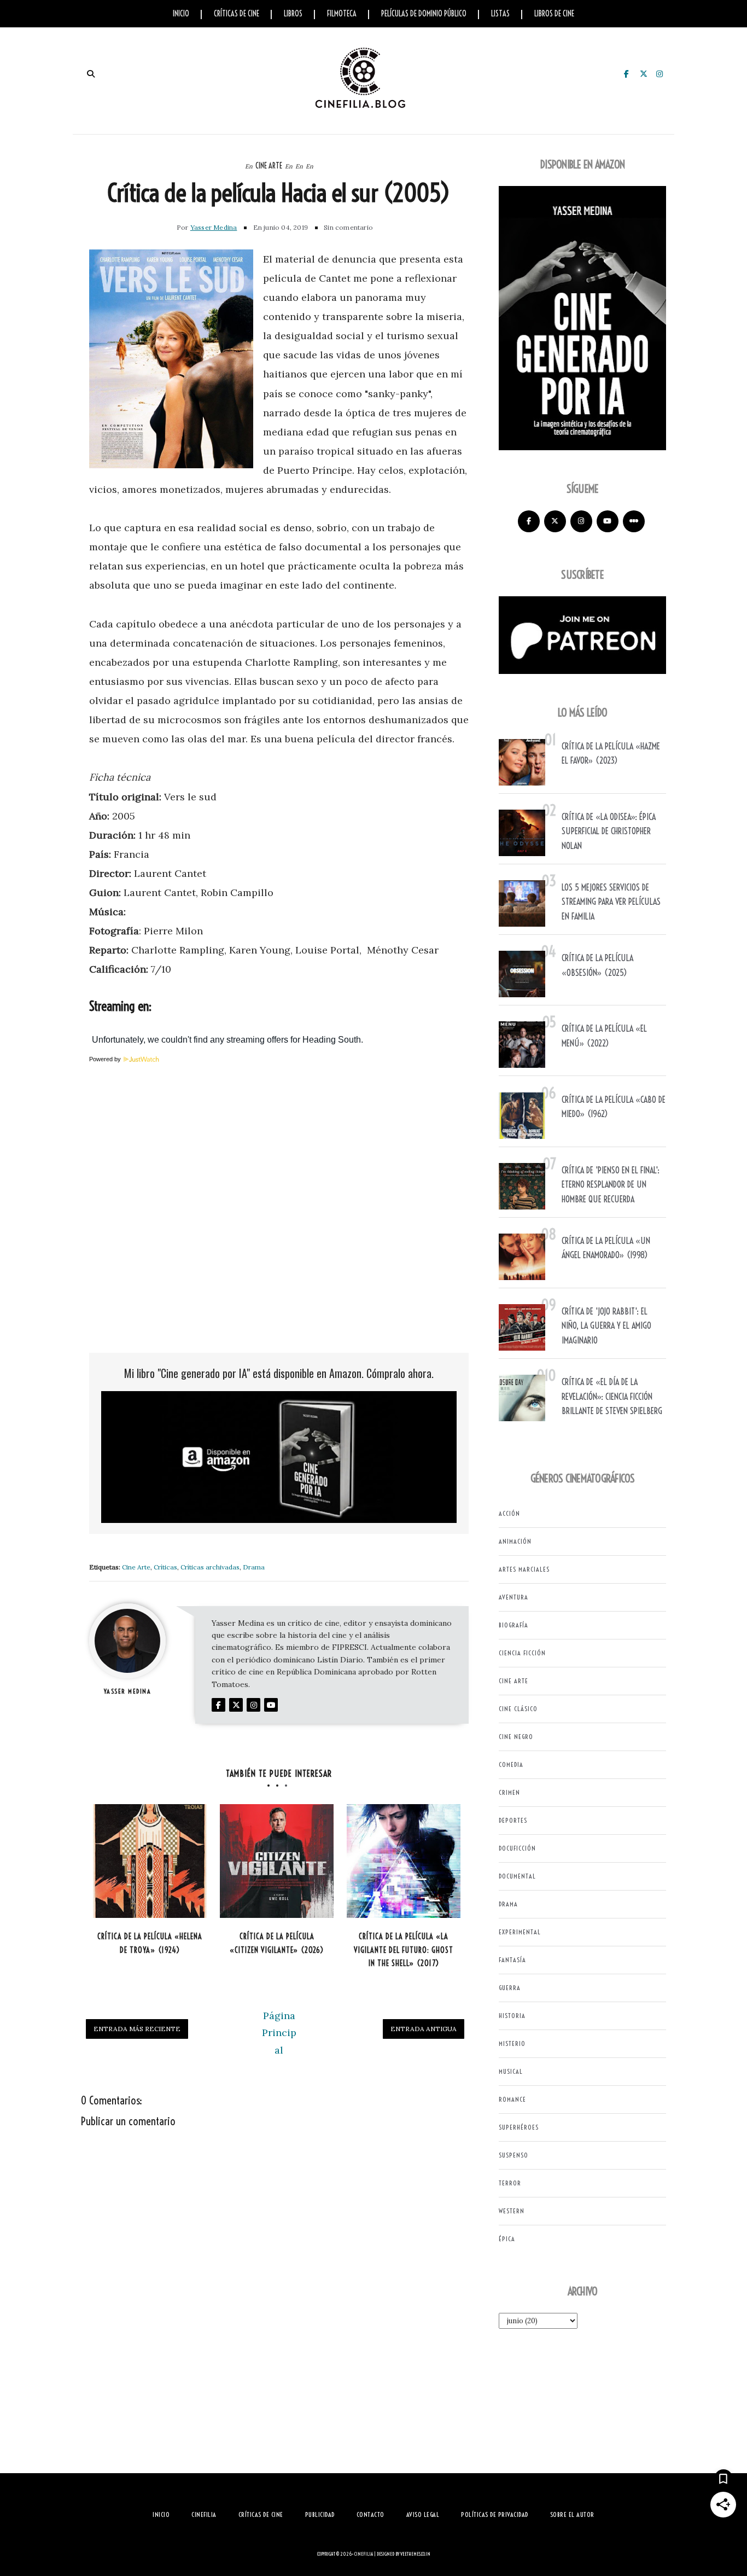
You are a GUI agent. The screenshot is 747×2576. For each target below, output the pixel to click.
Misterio (512, 2043)
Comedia (511, 1764)
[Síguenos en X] (555, 521)
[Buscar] (91, 74)
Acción (509, 1513)
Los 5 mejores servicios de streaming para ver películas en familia (611, 902)
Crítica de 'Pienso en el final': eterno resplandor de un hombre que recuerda (611, 1185)
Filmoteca (342, 14)
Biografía (513, 1625)
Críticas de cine (237, 14)
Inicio (181, 14)
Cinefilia (364, 2554)
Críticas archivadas (210, 1567)
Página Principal (279, 2033)
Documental (517, 1876)
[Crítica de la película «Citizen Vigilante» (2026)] (277, 1861)
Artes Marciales (524, 1569)
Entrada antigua (424, 2029)
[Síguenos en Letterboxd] (634, 521)
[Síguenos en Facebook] (529, 521)
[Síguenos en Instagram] (581, 521)
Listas (500, 14)
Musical (511, 2071)
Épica (507, 2239)
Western (512, 2211)
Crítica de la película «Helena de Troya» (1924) (150, 1943)
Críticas (165, 1567)
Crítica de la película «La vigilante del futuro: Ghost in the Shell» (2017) (404, 1950)
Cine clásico (518, 1709)
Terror (510, 2183)
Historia (512, 2016)
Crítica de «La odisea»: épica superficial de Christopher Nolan (609, 831)
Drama (254, 1567)
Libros (293, 14)
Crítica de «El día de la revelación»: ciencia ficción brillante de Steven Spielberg (612, 1396)
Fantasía (512, 1960)
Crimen (509, 1792)
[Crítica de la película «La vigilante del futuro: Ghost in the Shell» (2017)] (404, 1861)
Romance (512, 2099)
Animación (515, 1541)
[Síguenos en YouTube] (608, 521)
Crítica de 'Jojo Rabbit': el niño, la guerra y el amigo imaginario (606, 1326)
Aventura (513, 1597)
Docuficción (517, 1848)
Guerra (510, 1988)
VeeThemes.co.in (415, 2554)
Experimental (520, 1932)
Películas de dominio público (424, 14)
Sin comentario (348, 227)
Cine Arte (269, 166)
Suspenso (513, 2155)
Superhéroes (519, 2127)
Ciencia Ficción (522, 1653)
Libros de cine (554, 14)
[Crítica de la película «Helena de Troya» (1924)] (150, 1861)
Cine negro (516, 1737)
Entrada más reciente (137, 2029)
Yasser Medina (214, 227)
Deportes (513, 1820)
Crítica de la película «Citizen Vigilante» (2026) (277, 1943)
